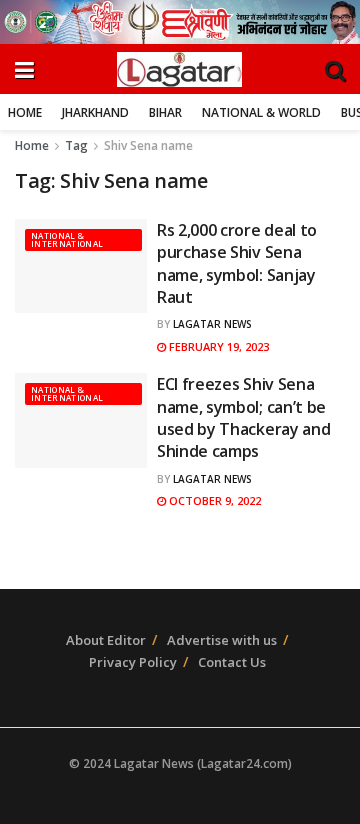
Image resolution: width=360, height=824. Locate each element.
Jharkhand (95, 112)
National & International (67, 239)
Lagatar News (212, 324)
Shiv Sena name (148, 145)
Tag (76, 145)
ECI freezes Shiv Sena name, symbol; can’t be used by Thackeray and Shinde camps (243, 417)
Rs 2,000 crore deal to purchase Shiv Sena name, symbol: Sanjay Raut (237, 263)
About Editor (106, 640)
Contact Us (232, 662)
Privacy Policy (133, 662)
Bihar (165, 112)
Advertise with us (222, 640)
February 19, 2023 (217, 346)
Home (25, 112)
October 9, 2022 (213, 500)
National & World (261, 112)
